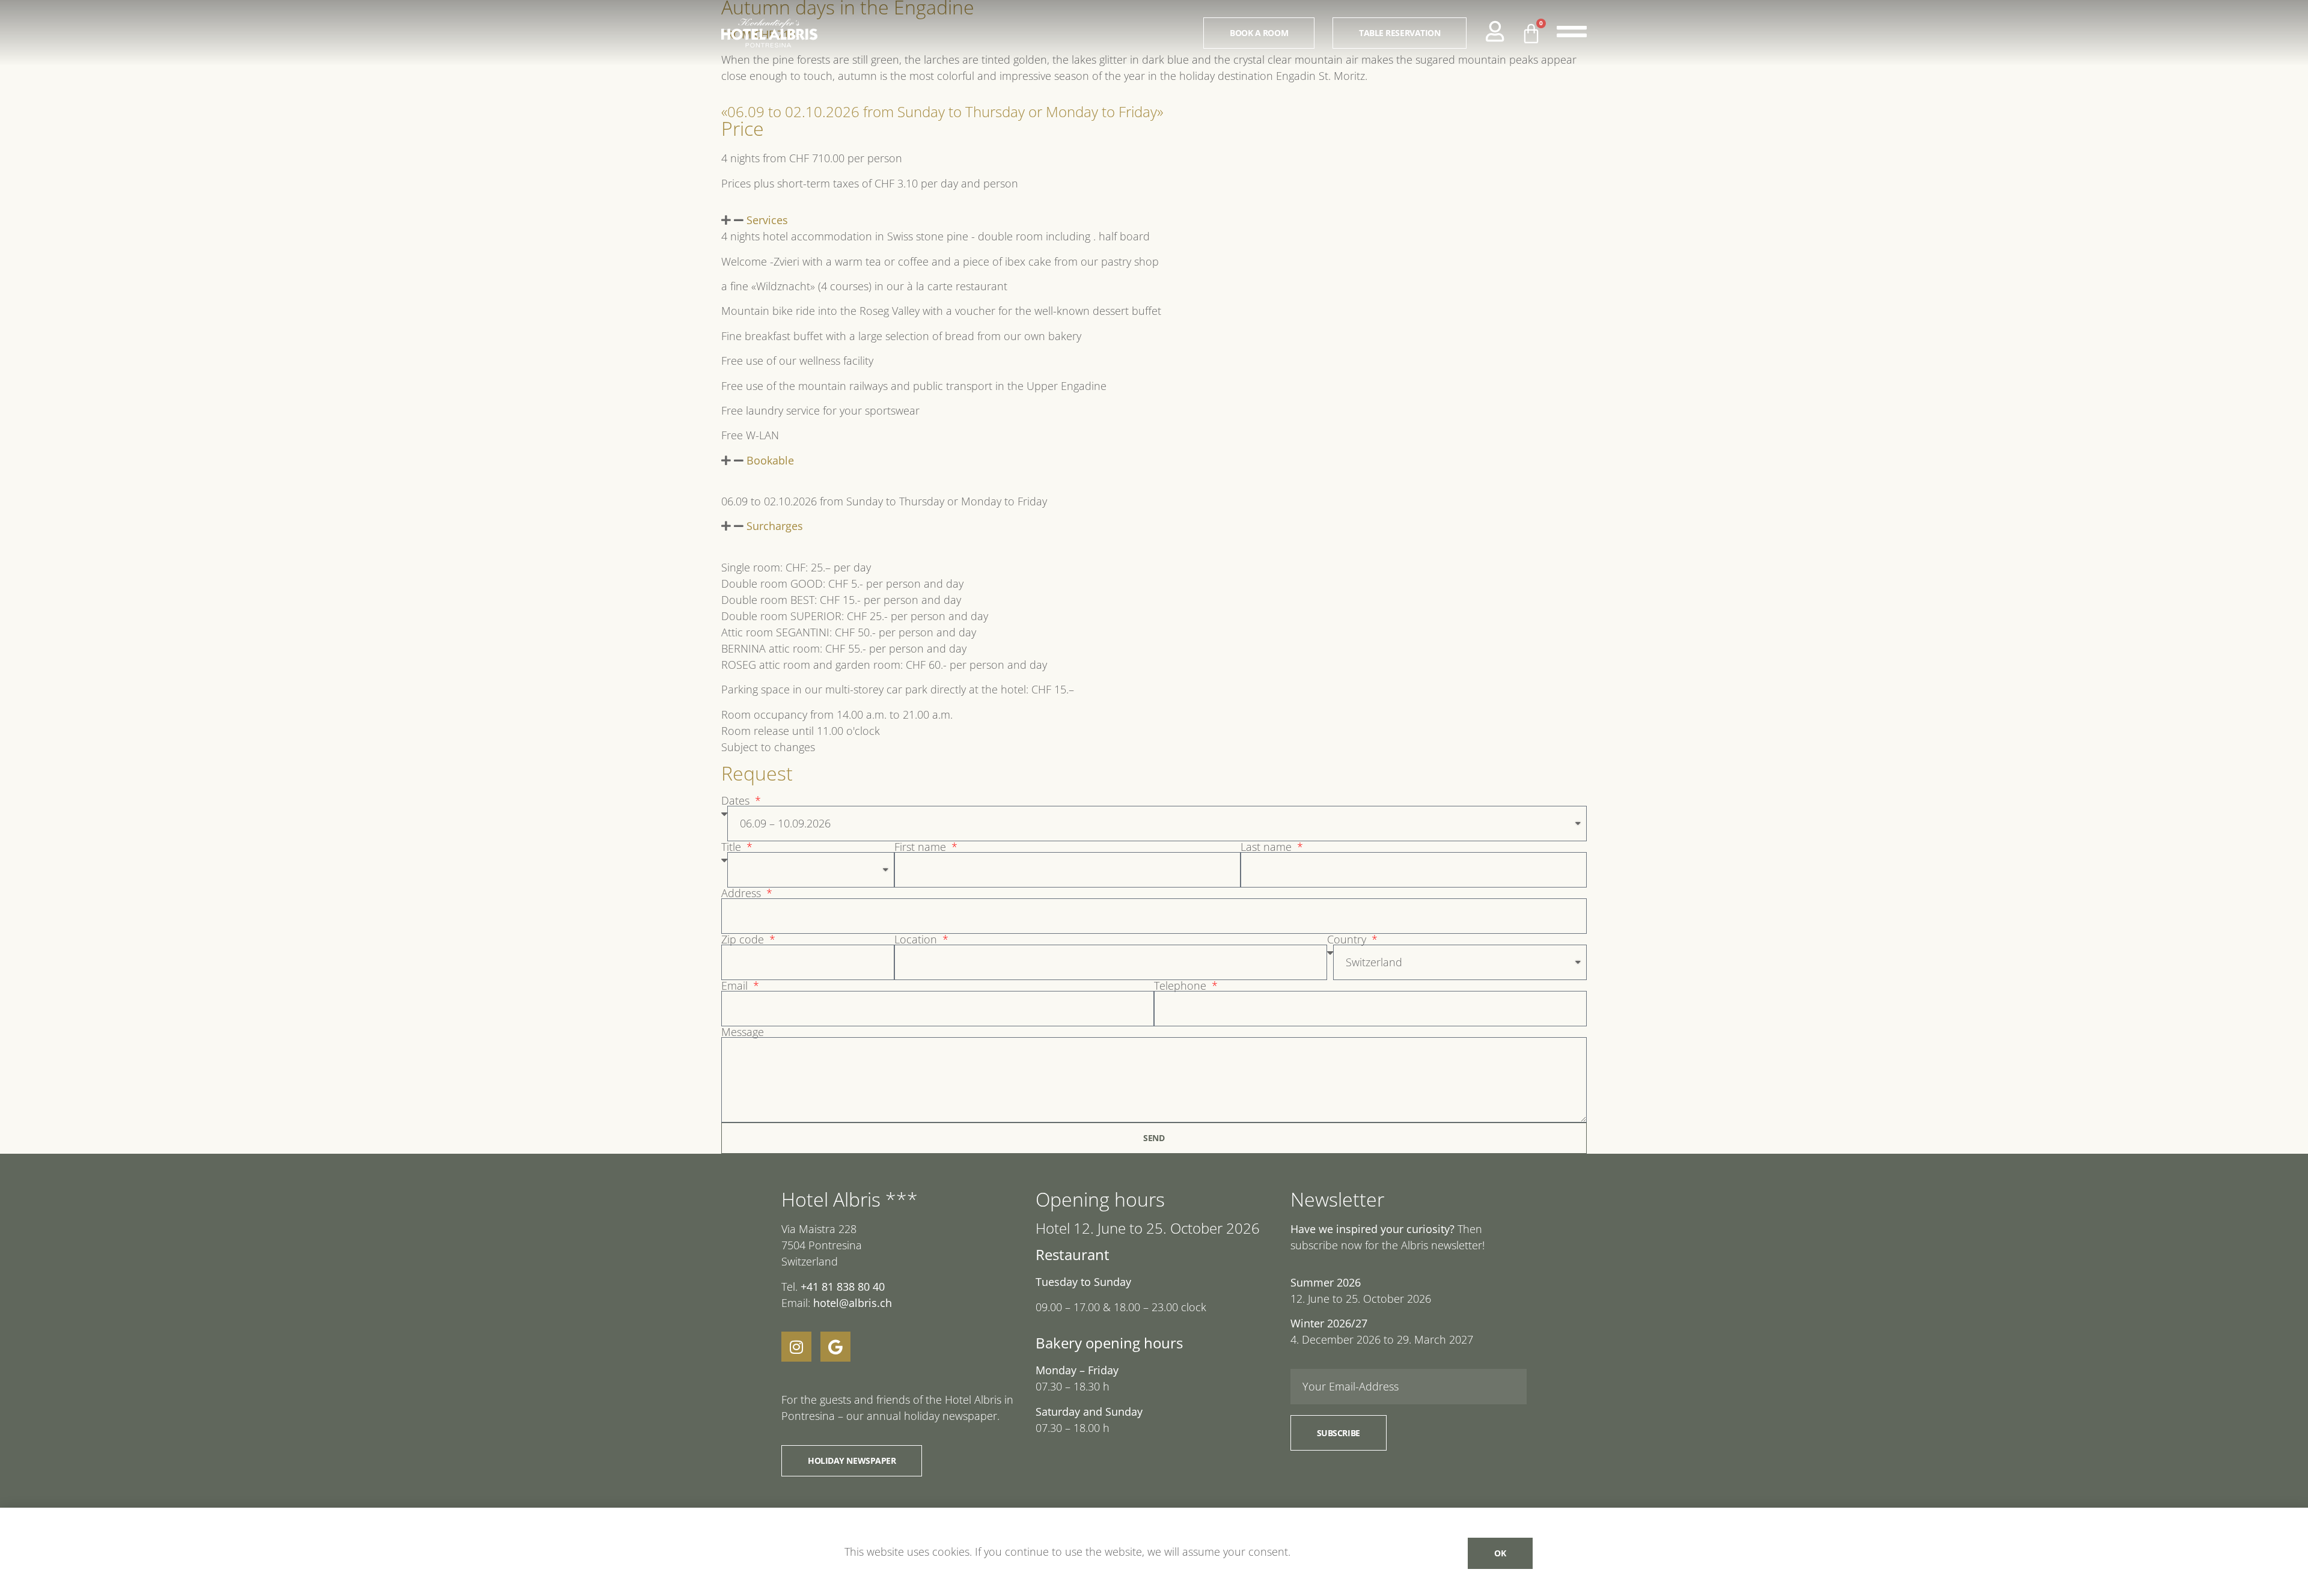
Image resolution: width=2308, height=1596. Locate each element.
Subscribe (1339, 1433)
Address (743, 893)
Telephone (1182, 985)
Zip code (744, 939)
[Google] (835, 1347)
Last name (1268, 847)
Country (1348, 939)
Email (736, 985)
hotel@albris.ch (851, 1303)
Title (733, 847)
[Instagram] (796, 1347)
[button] (1154, 220)
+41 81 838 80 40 (843, 1287)
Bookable (770, 460)
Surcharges (775, 526)
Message (743, 1032)
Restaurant (1073, 1254)
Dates (737, 800)
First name (922, 847)
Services (767, 220)
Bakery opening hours (1109, 1343)
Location (917, 939)
